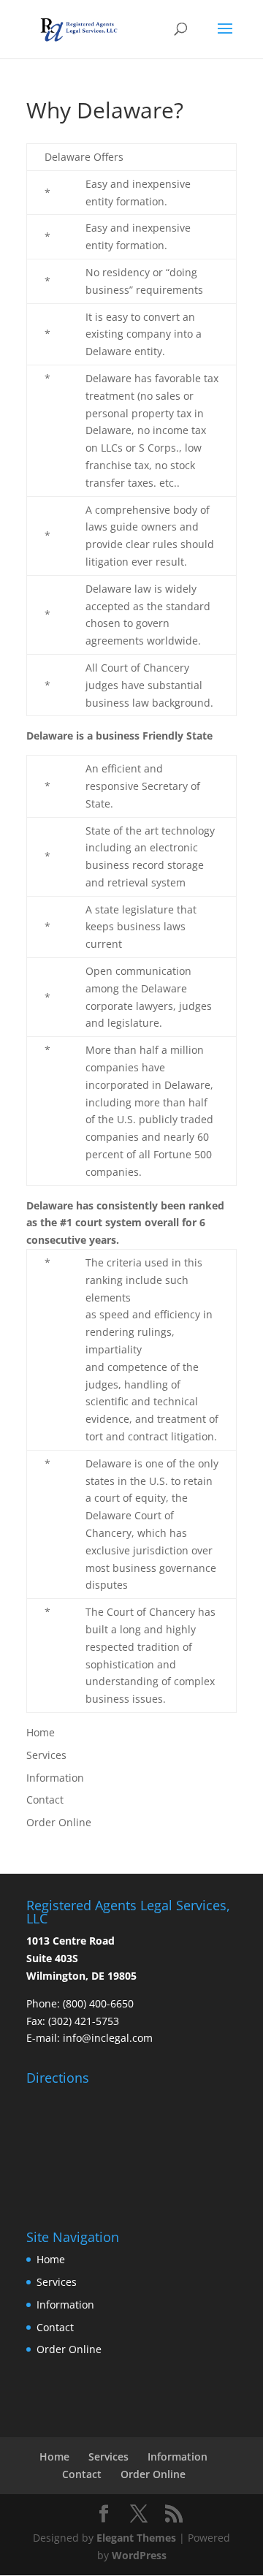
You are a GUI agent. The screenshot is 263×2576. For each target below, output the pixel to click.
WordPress (139, 2555)
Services (46, 1755)
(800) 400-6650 (98, 2003)
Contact (45, 1800)
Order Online (59, 1822)
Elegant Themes (136, 2538)
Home (41, 1732)
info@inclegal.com (108, 2038)
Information (55, 1778)
